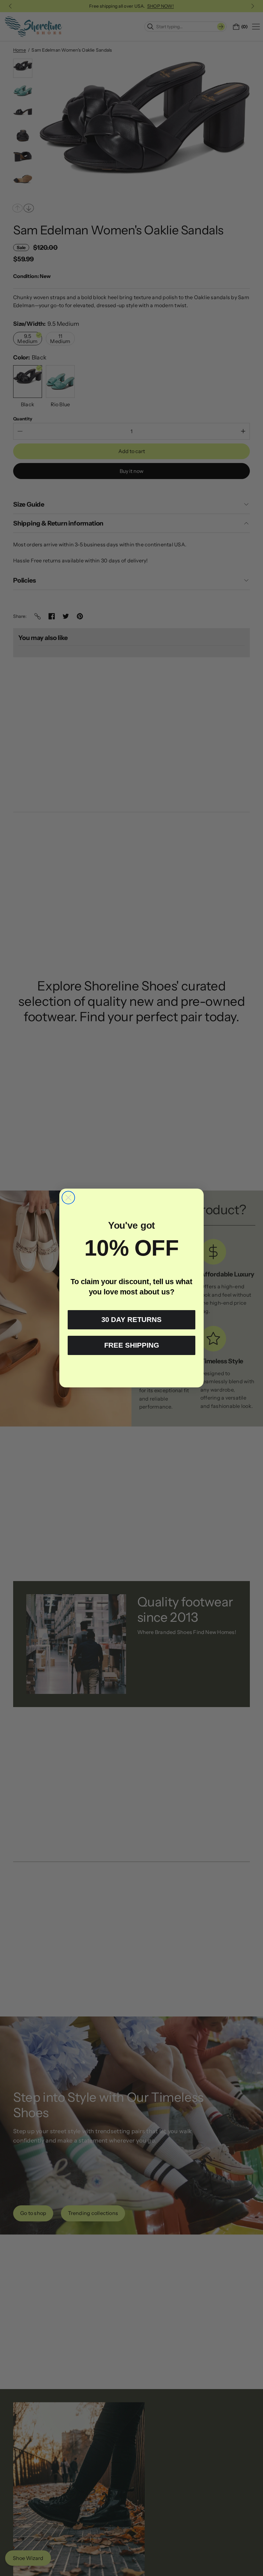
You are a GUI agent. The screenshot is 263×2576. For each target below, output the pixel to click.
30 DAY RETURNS (131, 1320)
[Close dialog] (68, 1198)
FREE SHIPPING (132, 1345)
